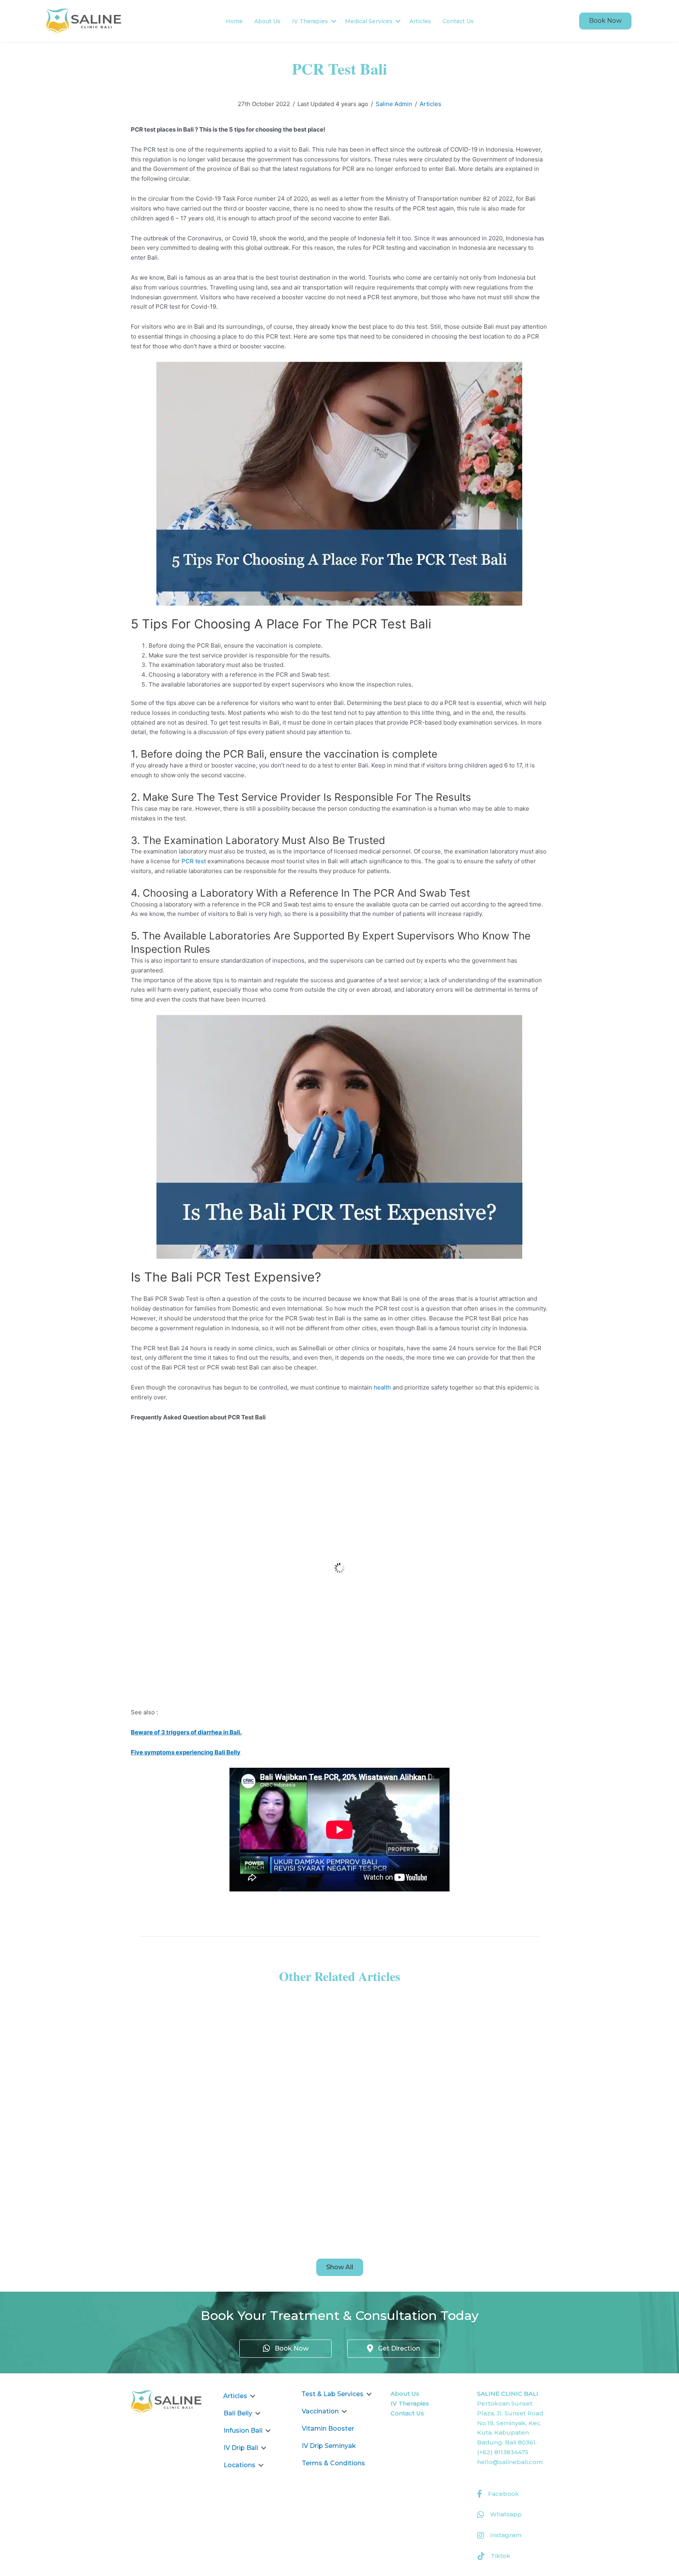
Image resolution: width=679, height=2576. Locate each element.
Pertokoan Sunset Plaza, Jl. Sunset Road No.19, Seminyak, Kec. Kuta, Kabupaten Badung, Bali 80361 (510, 2423)
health (382, 1387)
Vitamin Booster (328, 2429)
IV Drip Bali (241, 2448)
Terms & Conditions (333, 2463)
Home (234, 21)
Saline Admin (394, 104)
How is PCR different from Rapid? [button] (213, 1472)
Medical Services (369, 21)
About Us (267, 21)
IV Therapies (310, 21)
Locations (239, 2465)
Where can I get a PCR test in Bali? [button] (215, 1609)
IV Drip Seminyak (329, 2446)
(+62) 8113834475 (503, 2452)
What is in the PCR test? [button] (195, 1445)
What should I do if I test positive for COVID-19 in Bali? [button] (253, 1692)
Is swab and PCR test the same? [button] (211, 1554)
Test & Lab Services (332, 2394)
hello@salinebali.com (510, 2462)
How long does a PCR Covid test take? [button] (222, 1527)
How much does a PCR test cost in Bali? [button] (225, 1637)
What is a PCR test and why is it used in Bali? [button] (234, 1582)
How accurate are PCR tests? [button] (205, 1499)
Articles (420, 21)
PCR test (194, 861)
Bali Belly (238, 2413)
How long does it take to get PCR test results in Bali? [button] (249, 1664)
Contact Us (458, 21)
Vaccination (320, 2411)
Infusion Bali (243, 2430)
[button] (605, 21)
